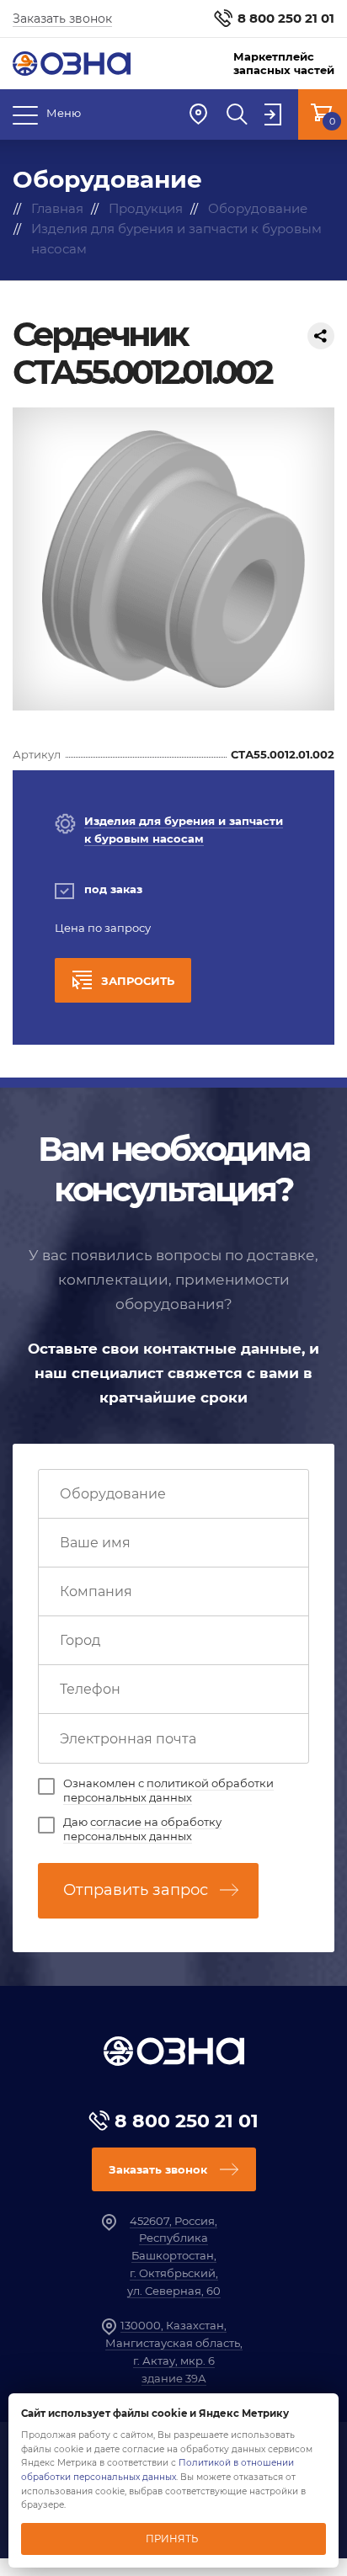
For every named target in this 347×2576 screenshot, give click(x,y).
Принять (172, 2539)
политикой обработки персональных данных (168, 1790)
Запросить (138, 981)
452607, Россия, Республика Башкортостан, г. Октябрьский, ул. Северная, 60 (174, 2256)
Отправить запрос (136, 1890)
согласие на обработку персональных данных (142, 1829)
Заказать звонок (62, 19)
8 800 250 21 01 (286, 18)
